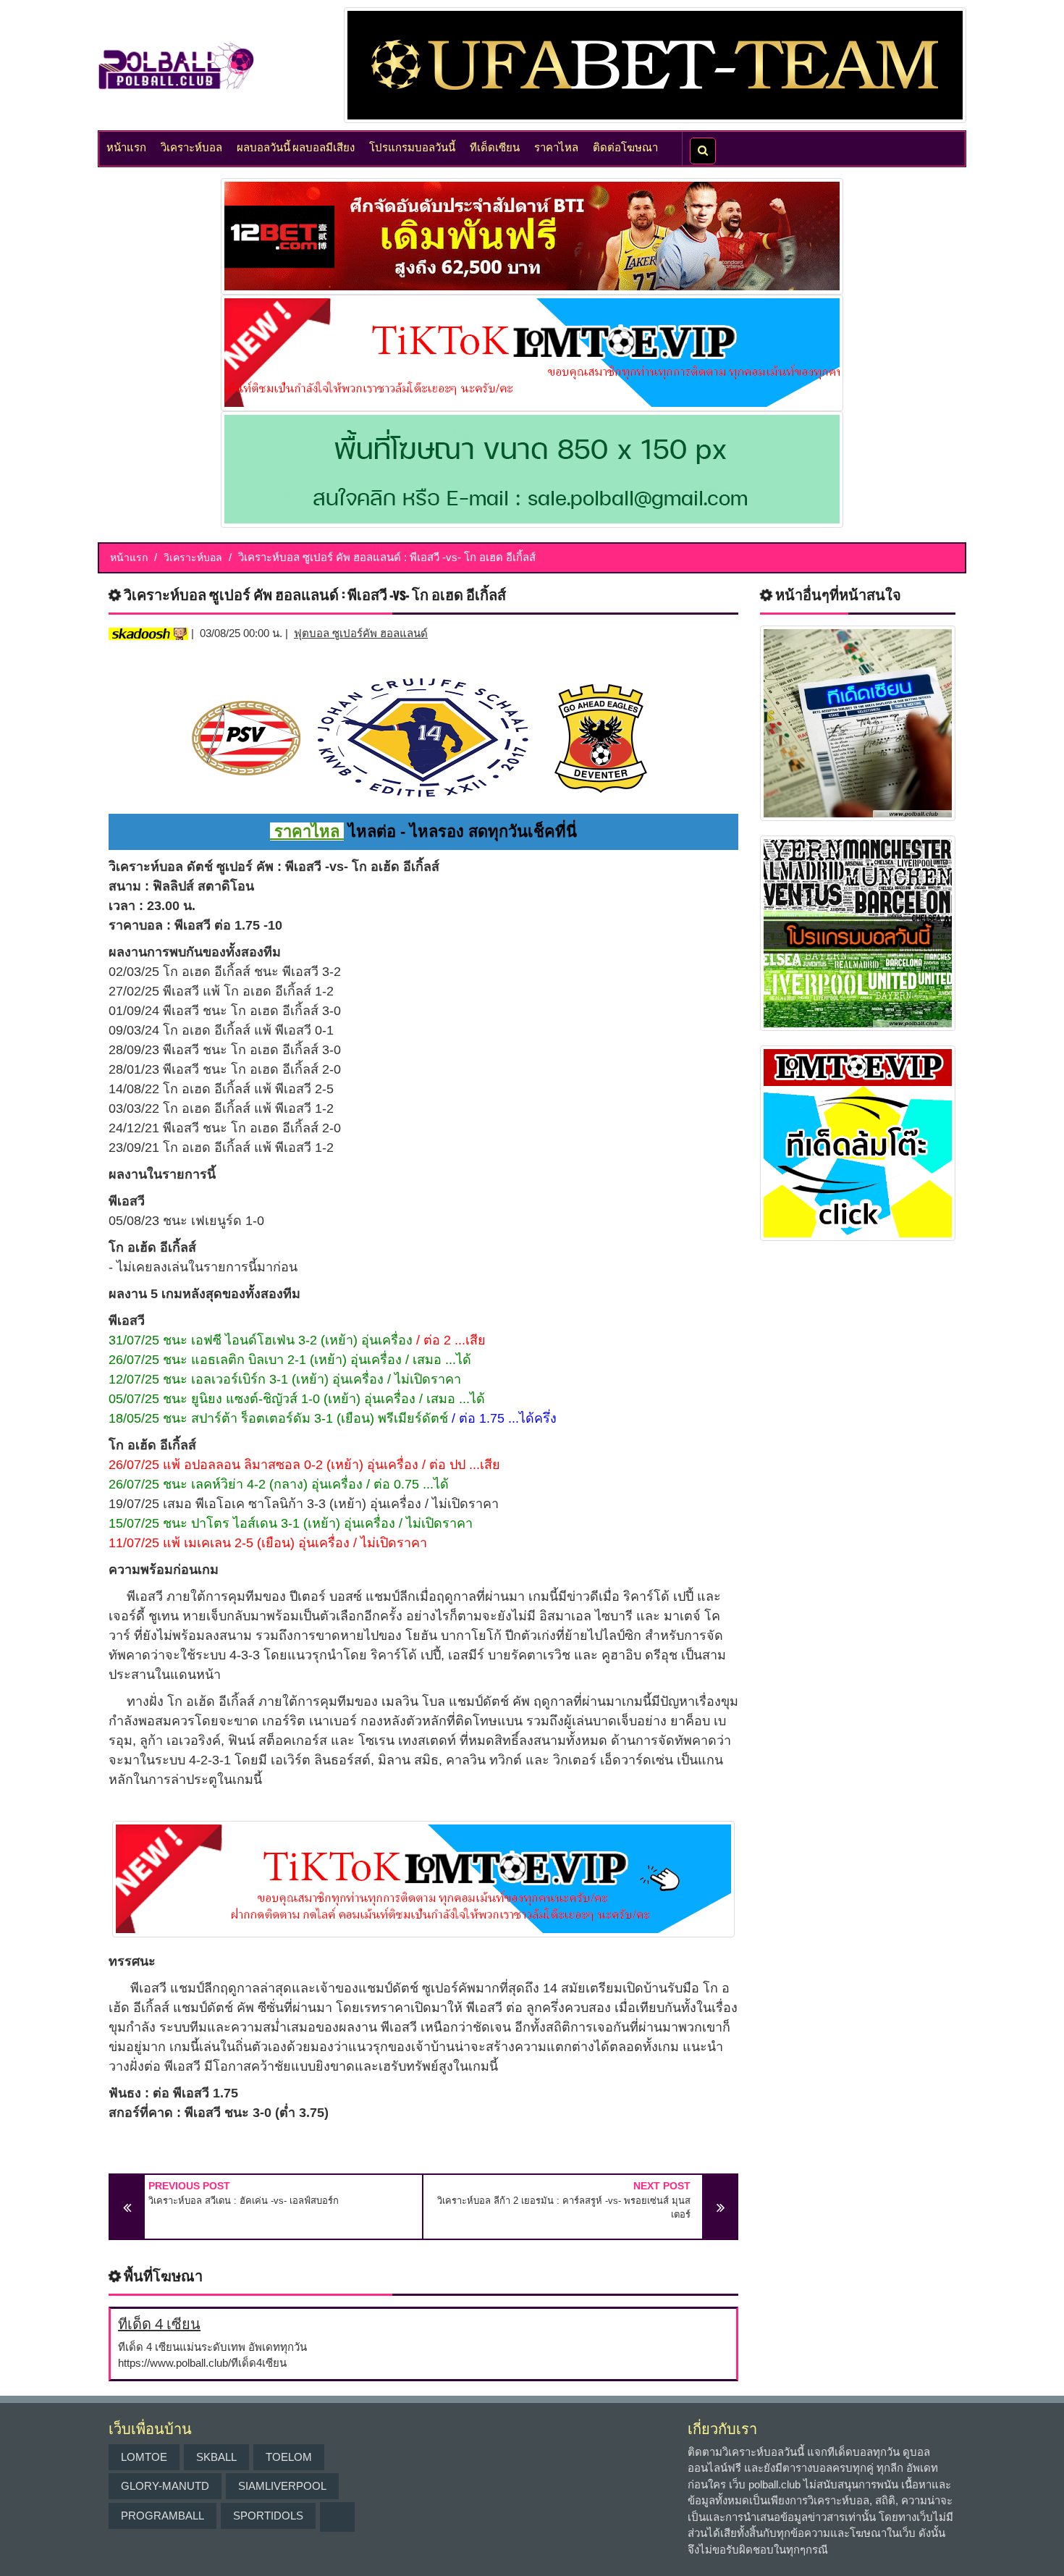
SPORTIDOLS (268, 2516)
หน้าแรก (126, 146)
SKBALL (216, 2457)
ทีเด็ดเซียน (495, 146)
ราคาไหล (556, 146)
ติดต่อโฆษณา (625, 146)
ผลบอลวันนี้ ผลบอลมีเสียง (296, 146)
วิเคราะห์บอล (191, 146)
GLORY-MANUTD (165, 2486)
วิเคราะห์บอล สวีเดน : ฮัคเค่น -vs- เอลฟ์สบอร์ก (244, 2201)
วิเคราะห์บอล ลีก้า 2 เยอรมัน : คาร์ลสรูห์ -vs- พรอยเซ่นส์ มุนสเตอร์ (564, 2208)
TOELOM (289, 2457)
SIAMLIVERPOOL (282, 2486)
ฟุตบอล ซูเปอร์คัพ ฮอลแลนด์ (361, 633)
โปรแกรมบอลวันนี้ (412, 146)
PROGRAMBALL (162, 2516)
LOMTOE (144, 2457)
